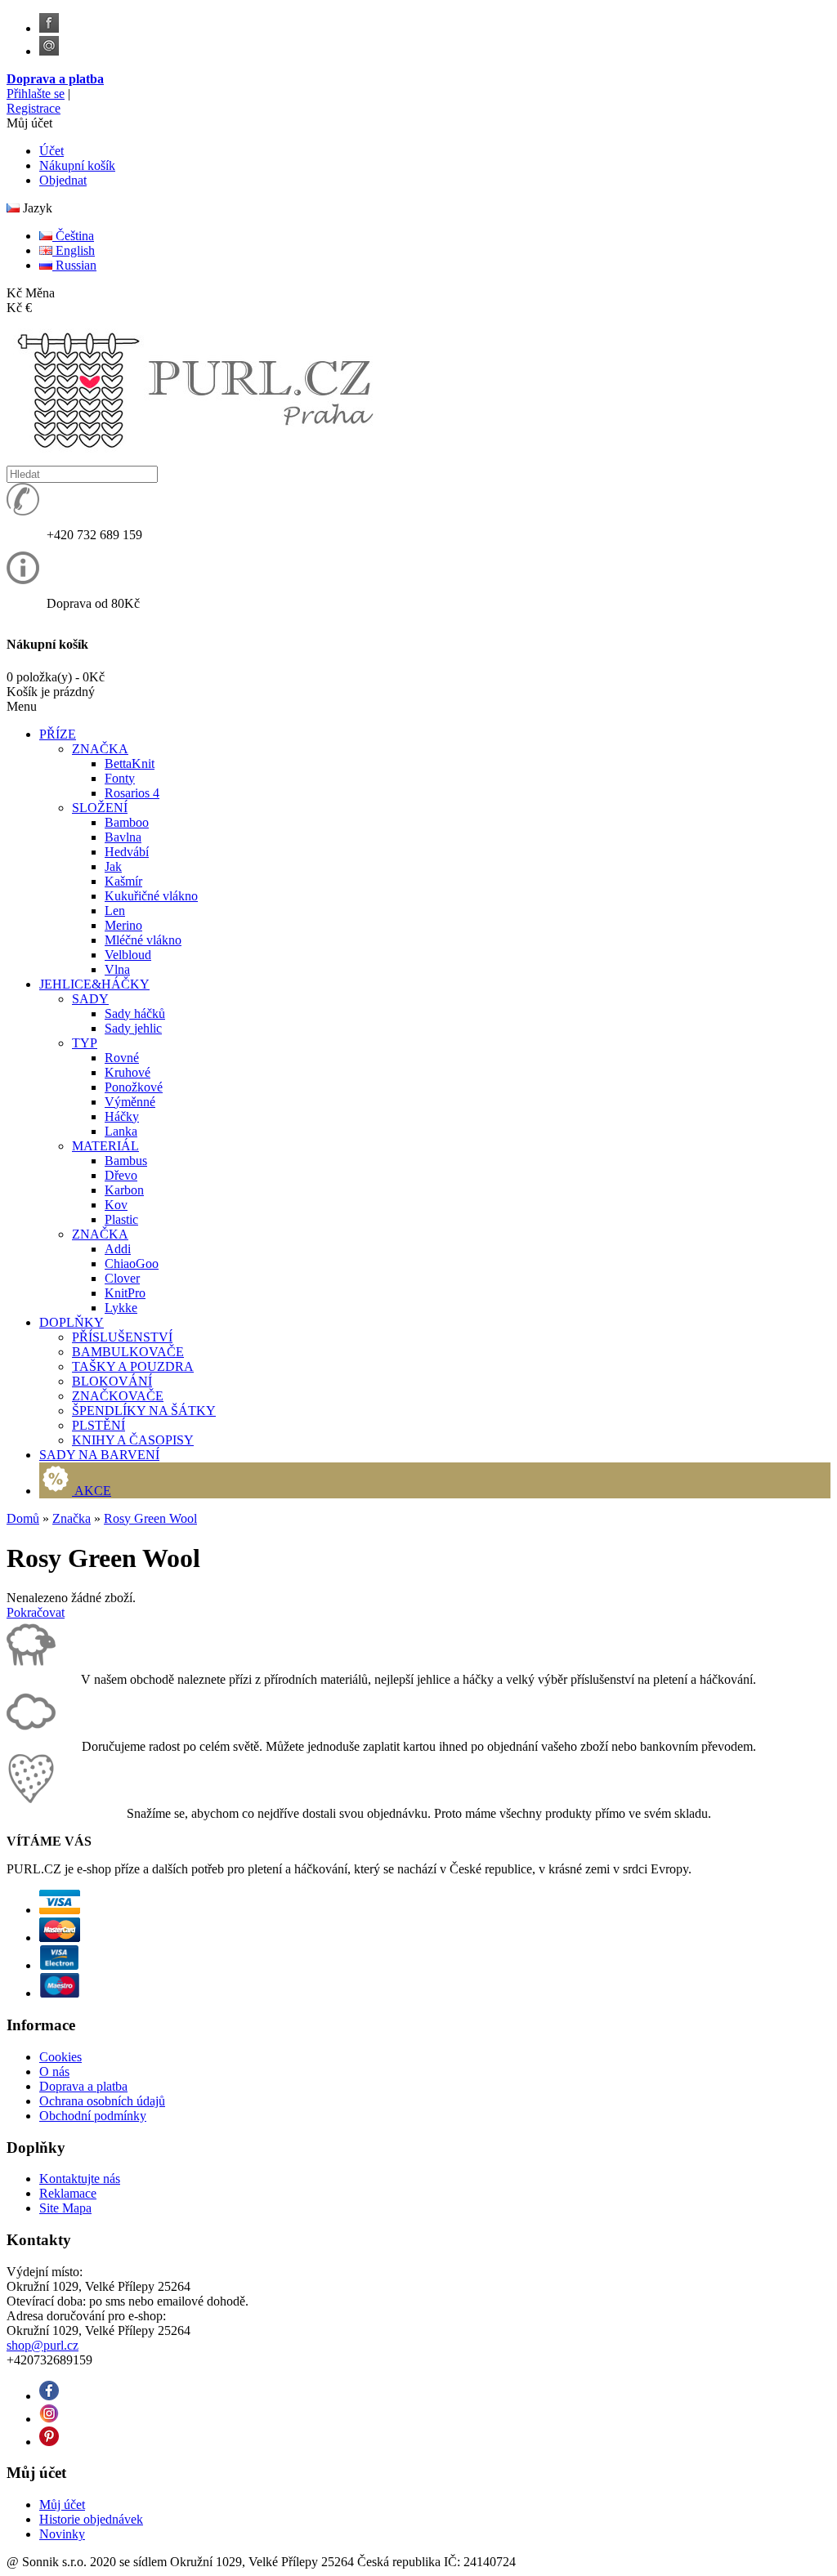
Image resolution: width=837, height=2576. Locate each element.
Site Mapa (65, 2208)
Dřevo (121, 1175)
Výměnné (130, 1102)
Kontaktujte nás (80, 2179)
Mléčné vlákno (143, 940)
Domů (23, 1518)
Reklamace (68, 2193)
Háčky (122, 1116)
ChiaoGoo (132, 1263)
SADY (90, 999)
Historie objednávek (91, 2519)
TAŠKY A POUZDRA (133, 1366)
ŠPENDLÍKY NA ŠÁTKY (144, 1411)
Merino (123, 925)
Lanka (121, 1131)
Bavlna (123, 837)
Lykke (121, 1308)
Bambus (126, 1161)
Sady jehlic (133, 1028)
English (74, 250)
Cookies (60, 2057)
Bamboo (127, 822)
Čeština (73, 236)
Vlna (117, 969)
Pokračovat (36, 1612)
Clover (122, 1278)
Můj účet (62, 2505)
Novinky (62, 2534)
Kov (116, 1205)
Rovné (122, 1058)
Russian (74, 265)
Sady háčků (135, 1013)
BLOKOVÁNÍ (112, 1381)
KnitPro (125, 1293)
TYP (85, 1043)
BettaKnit (130, 763)
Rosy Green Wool (150, 1518)
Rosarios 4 (132, 793)
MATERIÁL (105, 1146)
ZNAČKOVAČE (118, 1396)
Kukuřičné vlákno (151, 896)
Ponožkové (134, 1087)
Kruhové (128, 1072)
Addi (118, 1249)
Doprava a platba (55, 79)
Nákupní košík (77, 165)
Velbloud (128, 955)
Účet (51, 151)
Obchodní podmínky (93, 2116)
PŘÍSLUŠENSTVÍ (122, 1337)
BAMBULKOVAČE (128, 1352)
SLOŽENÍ (100, 808)
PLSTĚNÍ (98, 1425)
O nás (54, 2072)
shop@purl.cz (43, 2345)
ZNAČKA (100, 749)
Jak (113, 866)
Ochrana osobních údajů (102, 2101)
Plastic (121, 1219)
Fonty (120, 778)
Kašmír (123, 881)
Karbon (124, 1190)
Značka (72, 1518)
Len (115, 911)
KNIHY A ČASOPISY (133, 1440)
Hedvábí (127, 852)
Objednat (63, 180)
